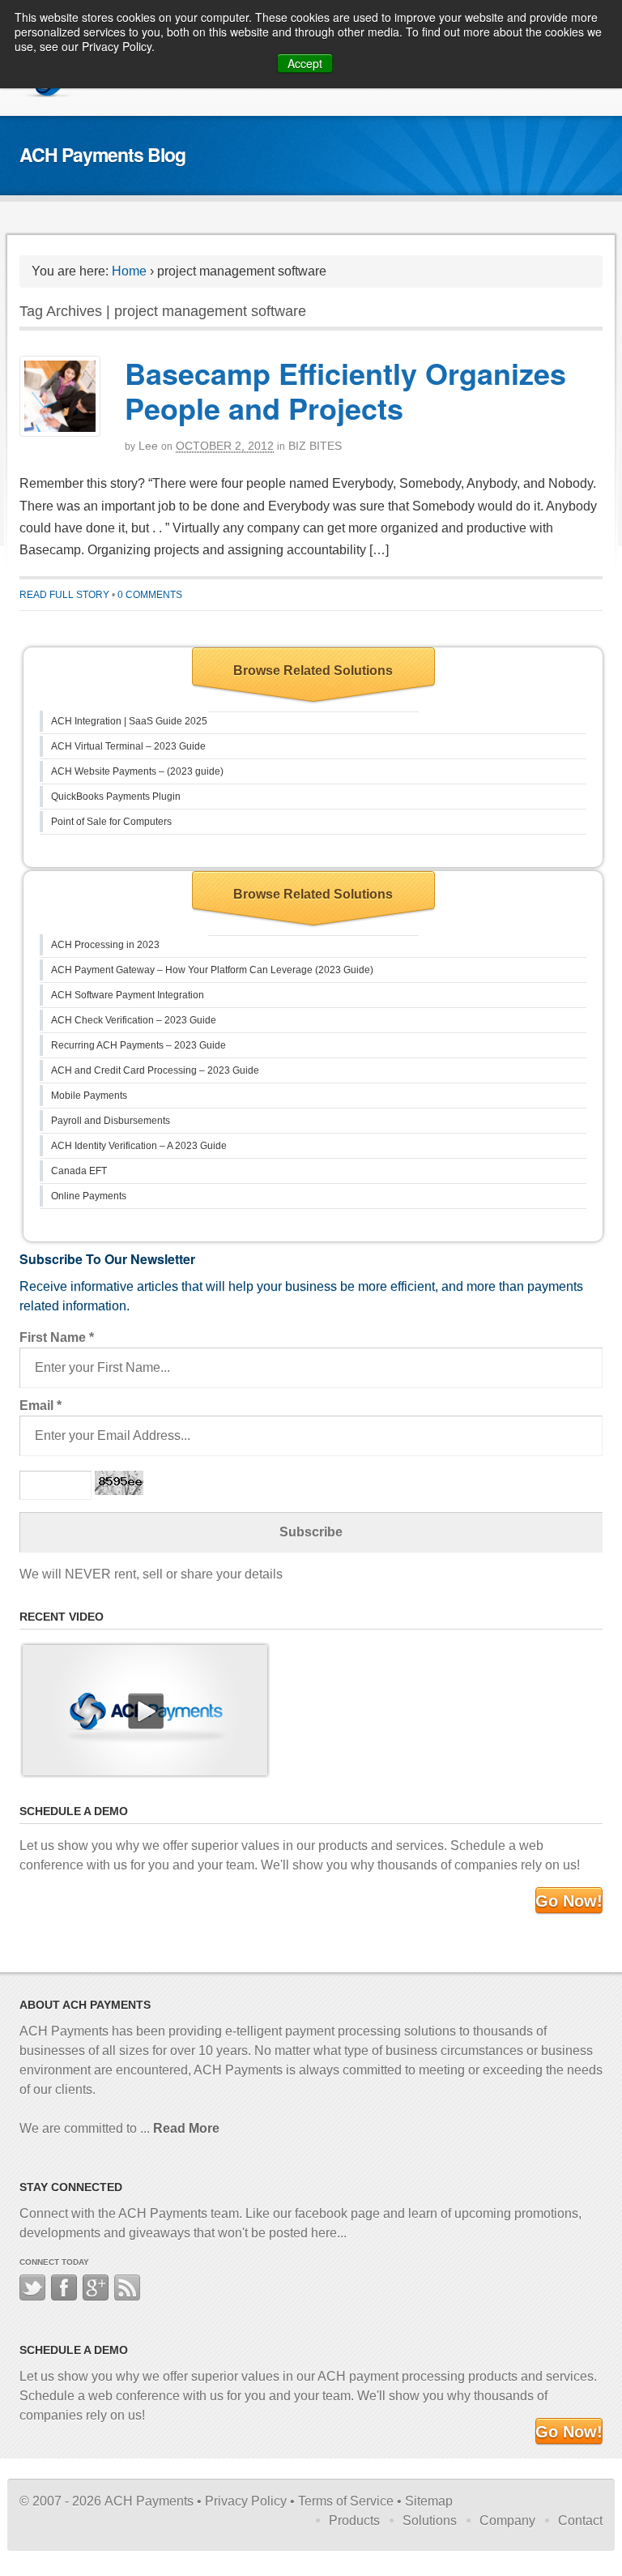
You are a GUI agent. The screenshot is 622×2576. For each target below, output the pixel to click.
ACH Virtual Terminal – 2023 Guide (128, 746)
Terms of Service (346, 2501)
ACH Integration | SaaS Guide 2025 (129, 721)
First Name (57, 1337)
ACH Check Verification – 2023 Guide (134, 1020)
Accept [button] (305, 63)
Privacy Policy (246, 2501)
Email (40, 1405)
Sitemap (429, 2501)
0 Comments (150, 595)
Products (354, 2520)
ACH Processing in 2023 (105, 945)
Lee (148, 446)
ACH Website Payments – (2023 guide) (137, 771)
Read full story (64, 595)
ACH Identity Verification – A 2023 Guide (139, 1146)
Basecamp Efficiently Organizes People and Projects (345, 390)
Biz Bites (315, 446)
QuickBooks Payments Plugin (116, 797)
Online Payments (89, 1196)
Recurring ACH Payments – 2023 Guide (138, 1045)
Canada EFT (79, 1171)
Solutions (430, 2520)
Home (129, 271)
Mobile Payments (89, 1096)
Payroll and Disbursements (111, 1121)
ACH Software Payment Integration (128, 995)
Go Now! (569, 1901)
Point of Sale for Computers (111, 822)
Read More (186, 2128)
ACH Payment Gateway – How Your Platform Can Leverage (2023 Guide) (212, 970)
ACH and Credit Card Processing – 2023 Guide (155, 1070)
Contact (580, 2520)
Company (507, 2520)
